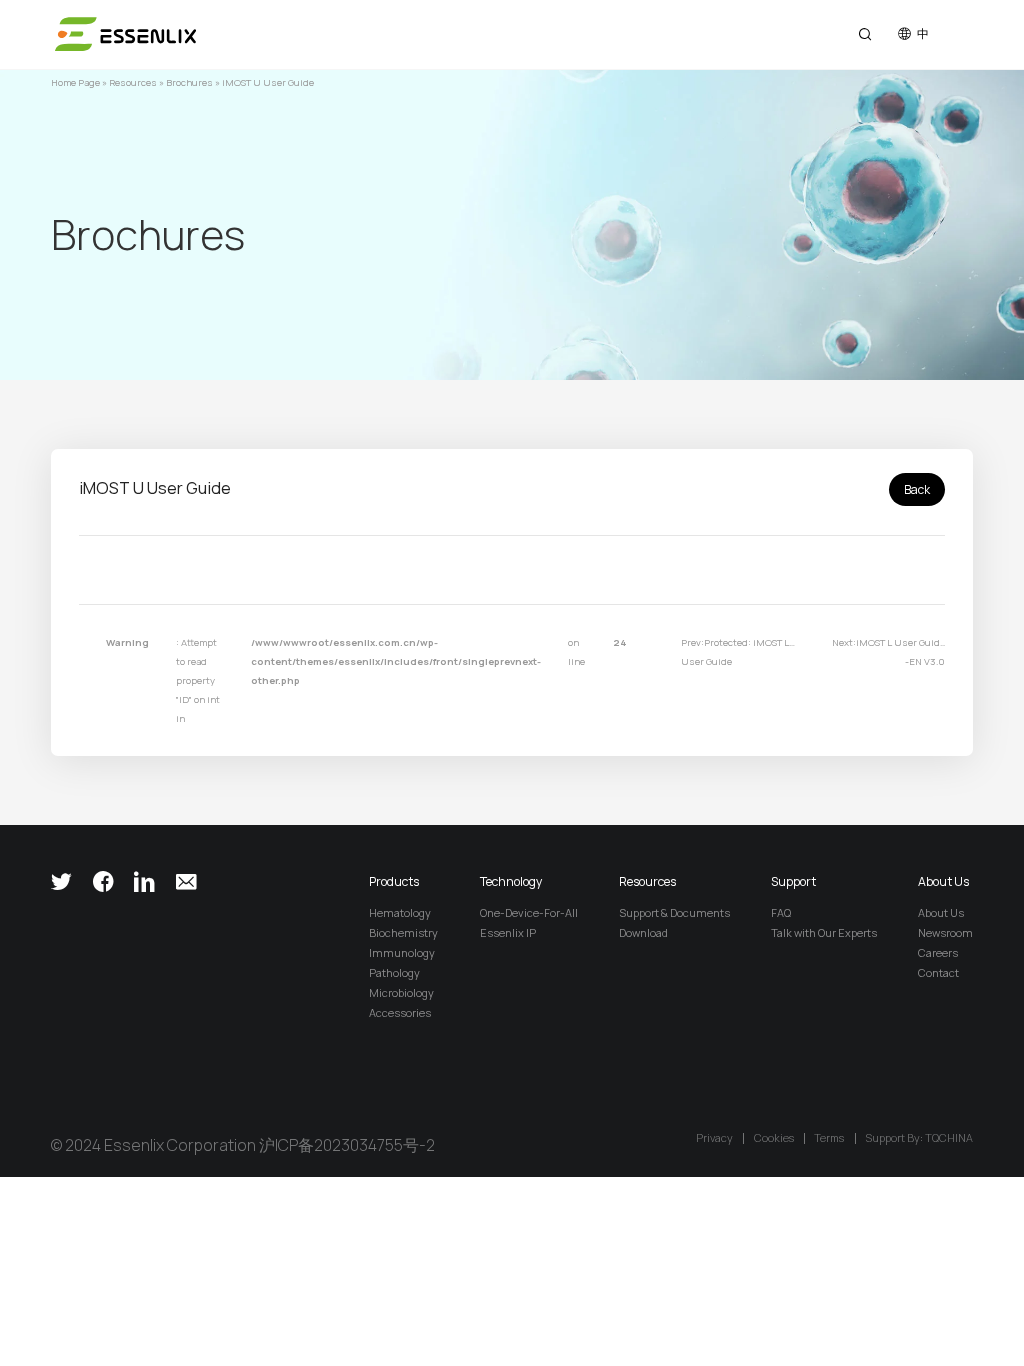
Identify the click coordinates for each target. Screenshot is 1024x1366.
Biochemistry (403, 932)
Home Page (75, 82)
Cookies (773, 1138)
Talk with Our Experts (824, 932)
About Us (941, 912)
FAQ (781, 912)
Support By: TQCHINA (919, 1138)
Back (917, 489)
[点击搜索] (865, 34)
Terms (829, 1138)
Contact (938, 972)
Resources (133, 82)
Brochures (189, 82)
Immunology (402, 952)
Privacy (714, 1138)
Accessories (400, 1012)
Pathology (394, 972)
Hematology (400, 912)
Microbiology (401, 992)
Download (643, 932)
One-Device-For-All (529, 912)
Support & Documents (674, 912)
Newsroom (945, 932)
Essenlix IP (508, 932)
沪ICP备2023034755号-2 (347, 1145)
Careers (938, 952)
